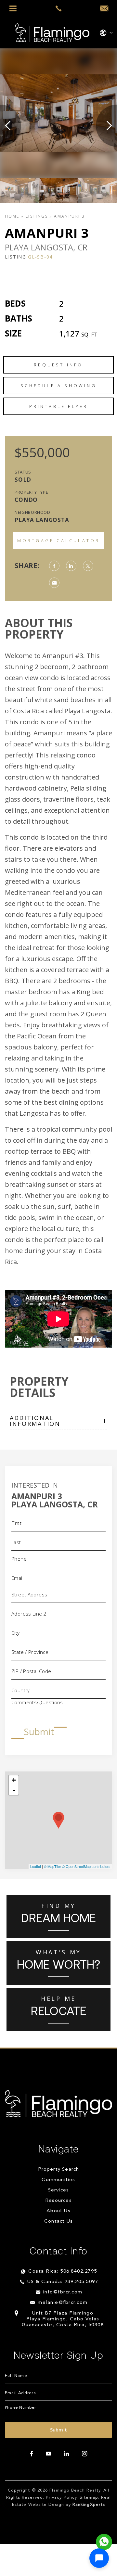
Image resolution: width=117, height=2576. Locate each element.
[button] (99, 2558)
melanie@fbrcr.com (63, 2303)
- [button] (14, 1790)
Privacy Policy (61, 2498)
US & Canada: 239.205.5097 (63, 2282)
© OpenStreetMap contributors (86, 1866)
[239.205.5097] (58, 8)
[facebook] (32, 2454)
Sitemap (89, 2498)
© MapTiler (52, 1866)
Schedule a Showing (58, 386)
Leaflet (36, 1866)
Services (59, 2190)
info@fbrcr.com (63, 2292)
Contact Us (58, 2221)
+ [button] (14, 1780)
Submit (39, 1732)
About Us (58, 2211)
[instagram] (84, 2454)
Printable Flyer (59, 406)
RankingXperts (89, 2505)
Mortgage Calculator (59, 540)
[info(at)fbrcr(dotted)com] (104, 9)
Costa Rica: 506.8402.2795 (63, 2271)
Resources (58, 2201)
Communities (58, 2180)
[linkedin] (66, 2454)
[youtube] (48, 2454)
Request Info (58, 365)
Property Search (59, 2170)
